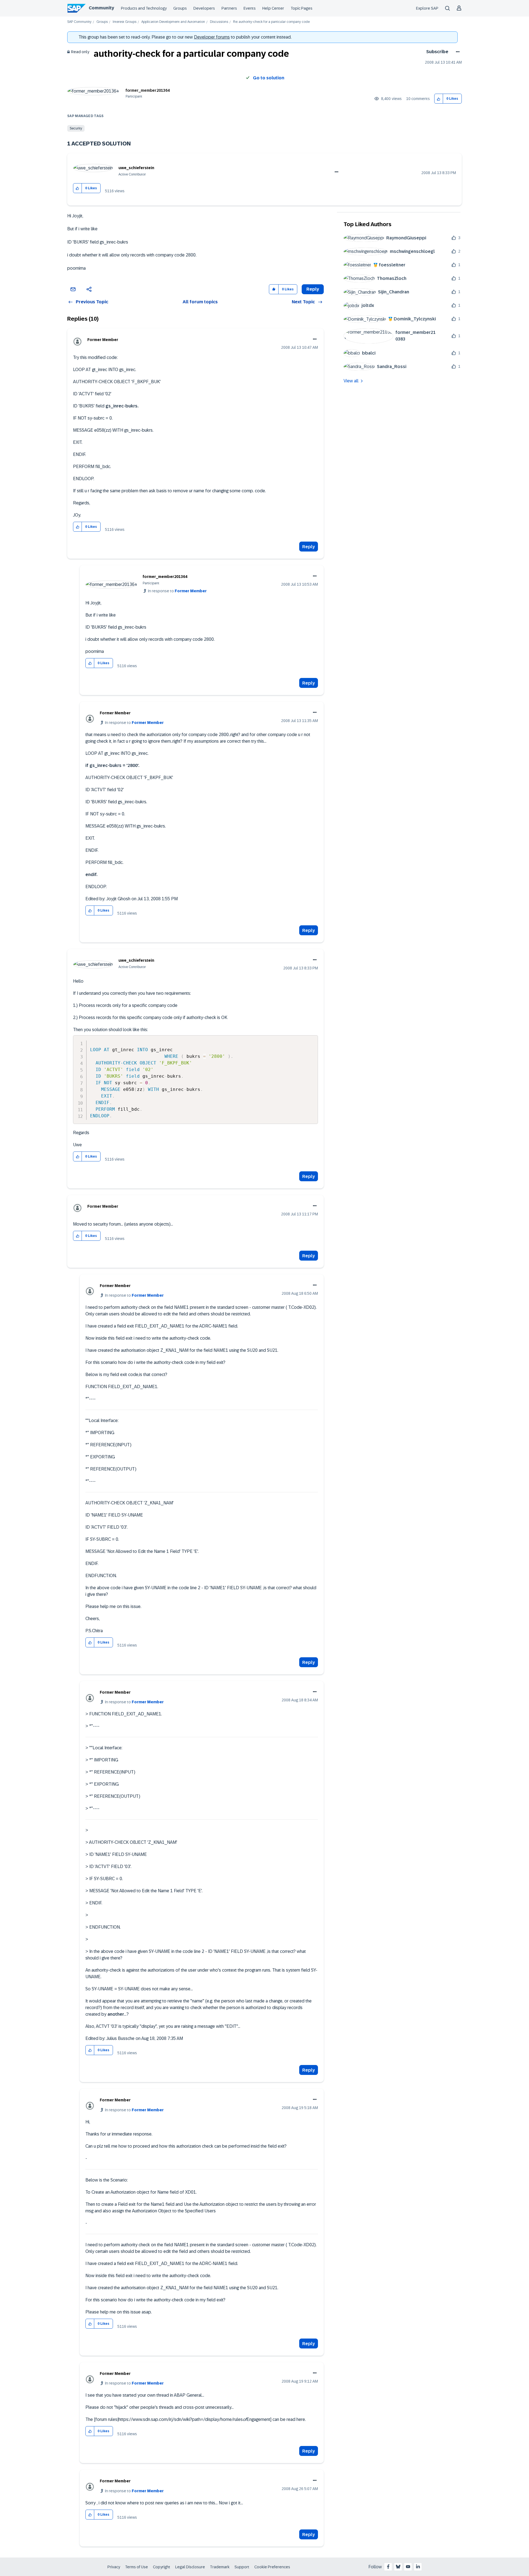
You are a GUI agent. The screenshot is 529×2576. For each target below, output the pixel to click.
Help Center (273, 8)
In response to (177, 591)
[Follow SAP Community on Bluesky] (398, 2567)
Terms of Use (137, 2567)
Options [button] (457, 52)
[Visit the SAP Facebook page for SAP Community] (388, 2567)
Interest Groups (125, 22)
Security (76, 128)
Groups (180, 8)
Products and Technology (144, 8)
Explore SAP (427, 8)
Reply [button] (313, 289)
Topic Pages (302, 8)
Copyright (162, 2567)
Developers (204, 8)
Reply (309, 547)
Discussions (219, 22)
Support (242, 2567)
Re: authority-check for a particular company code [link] (271, 22)
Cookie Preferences (272, 2567)
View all (351, 381)
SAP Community (79, 22)
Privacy (114, 2567)
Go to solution (269, 78)
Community (101, 8)
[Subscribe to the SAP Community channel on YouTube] (408, 2567)
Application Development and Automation (173, 22)
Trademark (220, 2567)
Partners (229, 8)
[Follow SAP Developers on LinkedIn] (418, 2567)
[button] (439, 99)
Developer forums (212, 37)
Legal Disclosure (190, 2567)
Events (250, 8)
